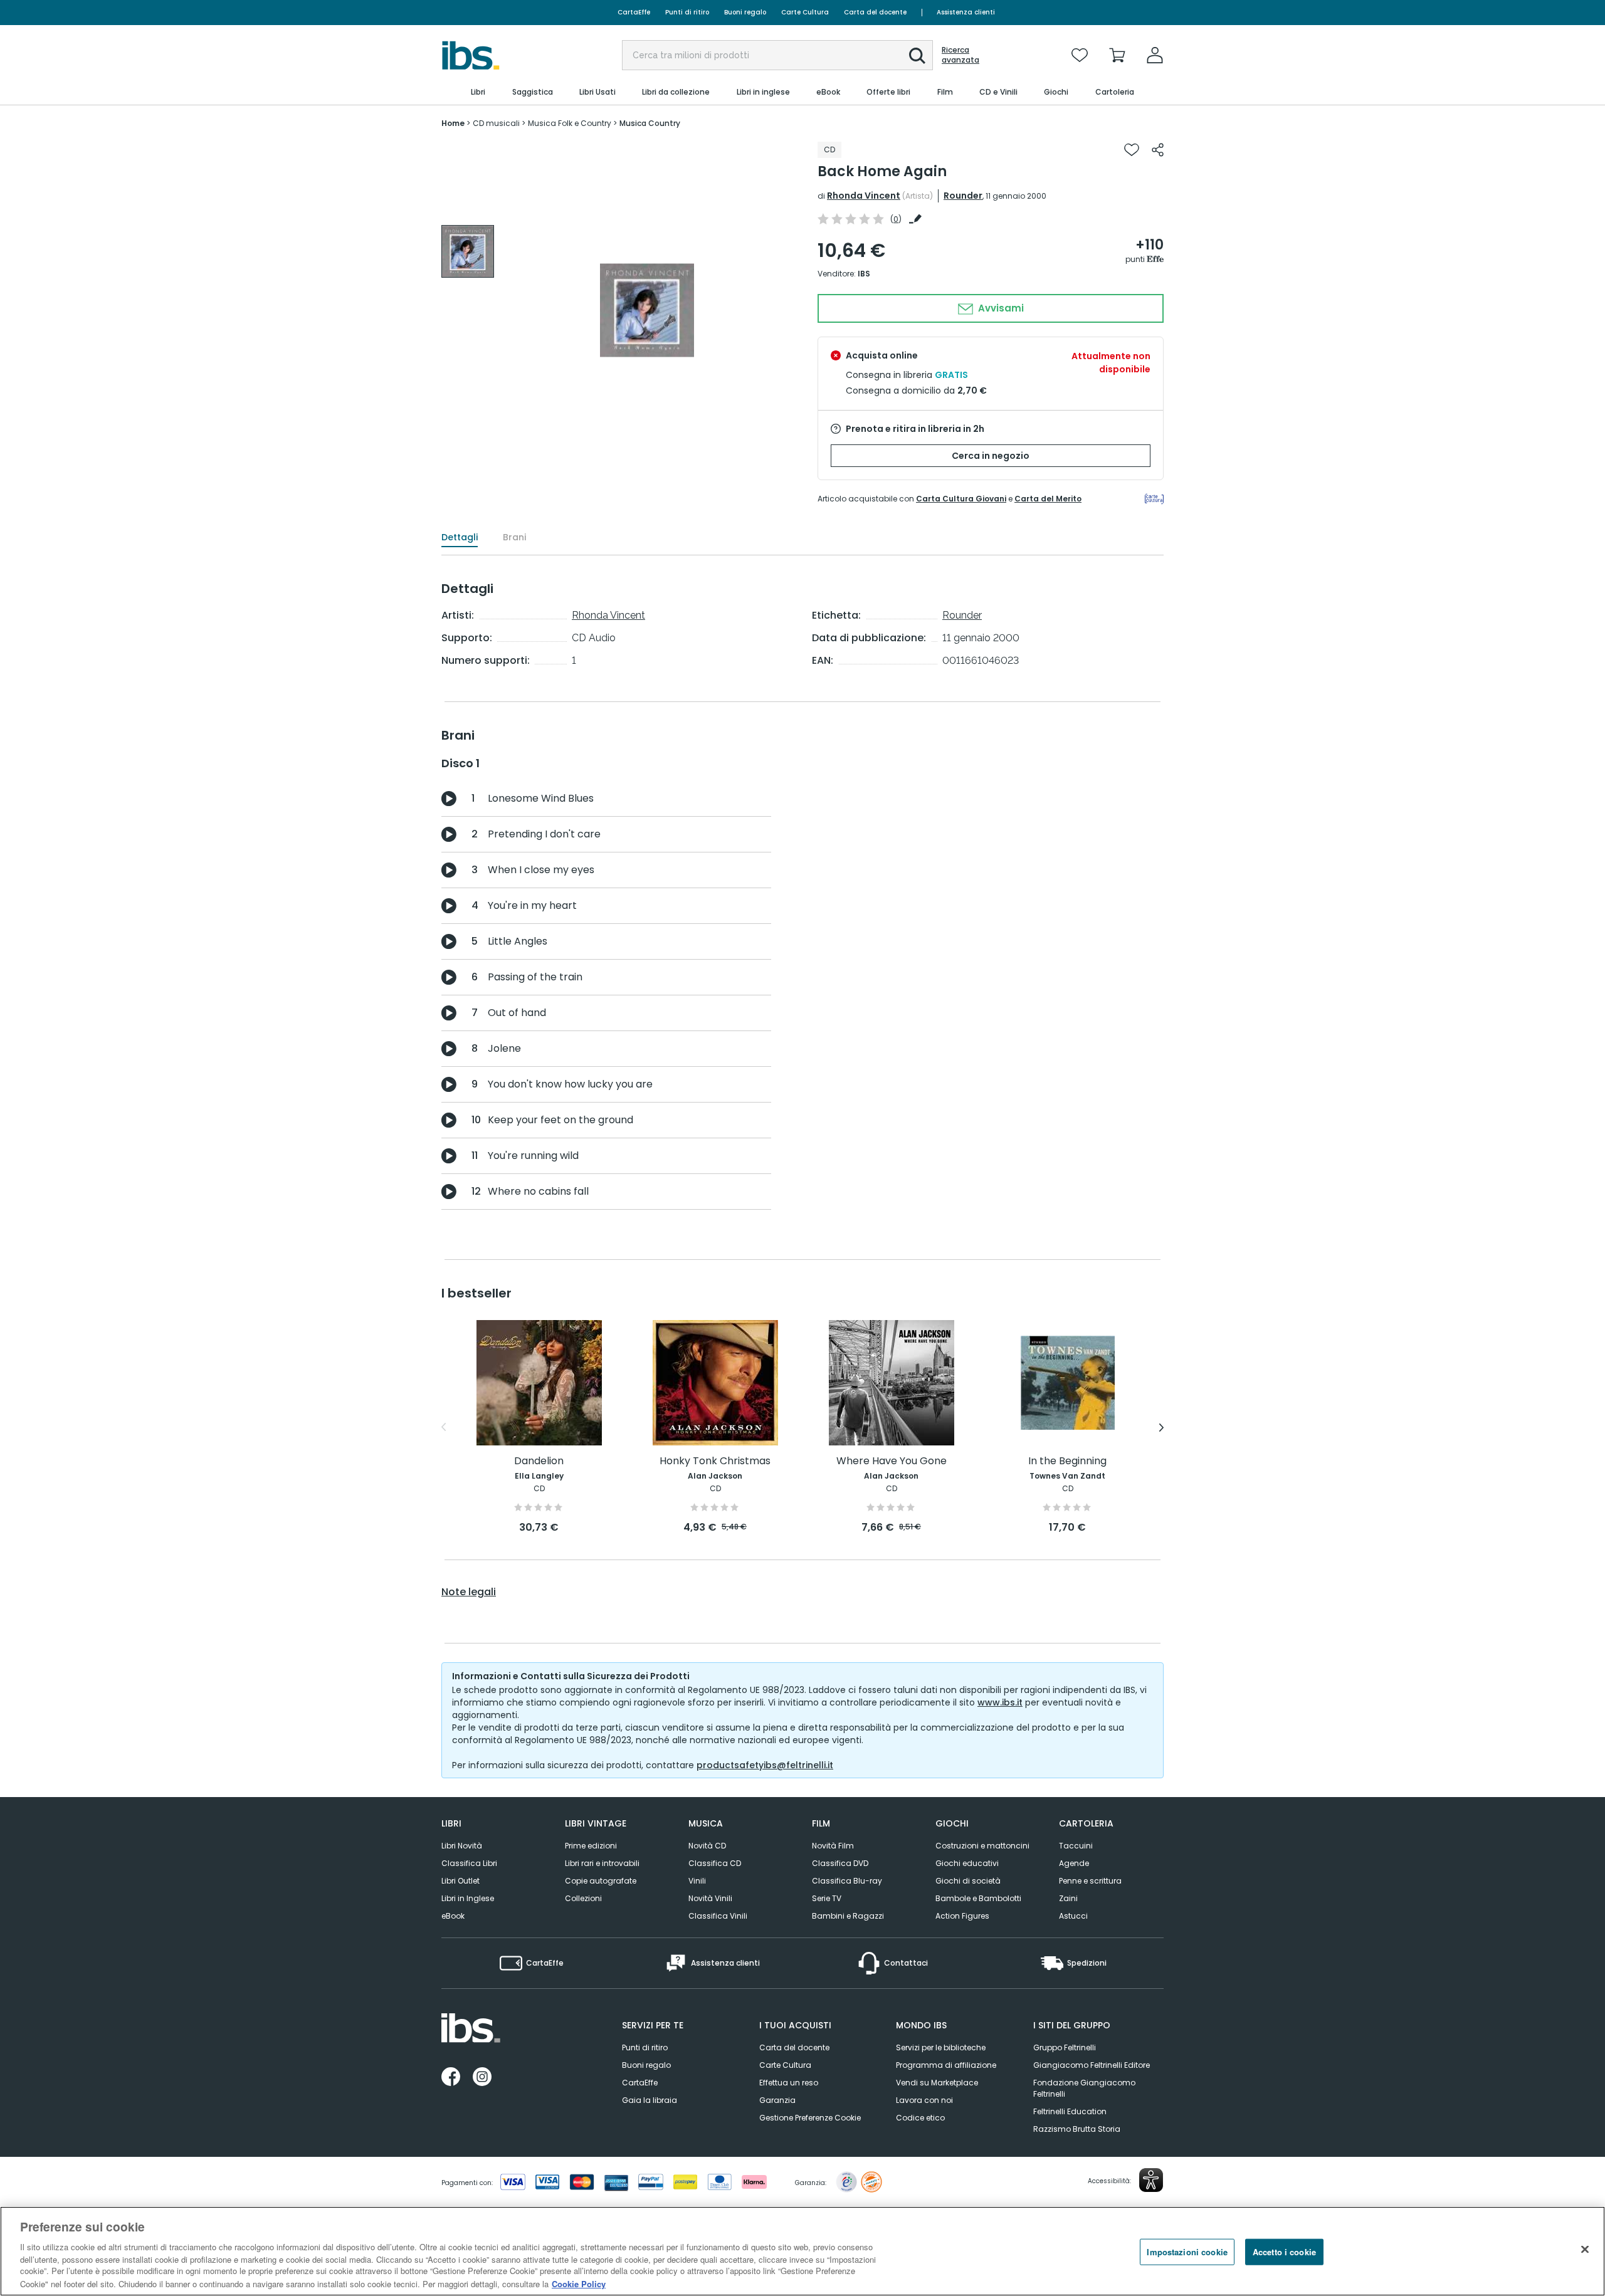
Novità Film (833, 1846)
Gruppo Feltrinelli (1065, 2047)
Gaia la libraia (650, 2100)
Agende (1074, 1863)
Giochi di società (968, 1881)
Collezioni (583, 1898)
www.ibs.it (1000, 1702)
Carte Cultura (805, 12)
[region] (802, 2251)
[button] (917, 56)
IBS (864, 274)
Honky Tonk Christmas (715, 1461)
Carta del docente (875, 12)
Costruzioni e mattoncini (982, 1846)
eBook (453, 1916)
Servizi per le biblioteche (941, 2047)
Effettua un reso (789, 2083)
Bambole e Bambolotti (978, 1898)
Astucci (1073, 1916)
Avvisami (1000, 308)
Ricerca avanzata (960, 55)
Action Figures (962, 1916)
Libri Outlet (460, 1881)
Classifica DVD (840, 1863)
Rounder (963, 196)
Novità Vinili (710, 1898)
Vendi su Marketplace (937, 2083)
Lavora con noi (924, 2100)
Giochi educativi (967, 1863)
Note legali (469, 1592)
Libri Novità (462, 1846)
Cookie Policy (579, 2283)
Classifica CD (715, 1863)
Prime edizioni (591, 1846)
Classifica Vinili (718, 1916)
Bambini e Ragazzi (848, 1916)
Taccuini (1076, 1846)
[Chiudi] (1585, 2250)
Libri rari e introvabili (602, 1863)
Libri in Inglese (468, 1898)
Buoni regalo (745, 12)
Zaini (1068, 1898)
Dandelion (539, 1461)
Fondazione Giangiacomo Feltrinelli (1084, 2088)
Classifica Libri (469, 1863)
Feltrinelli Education (1070, 2111)
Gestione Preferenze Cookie (810, 2118)
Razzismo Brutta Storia (1077, 2129)
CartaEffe (634, 12)
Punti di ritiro (687, 12)
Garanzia (777, 2100)
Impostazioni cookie (1187, 2252)
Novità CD (707, 1846)
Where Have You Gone (892, 1461)
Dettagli (460, 537)
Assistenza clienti (966, 12)
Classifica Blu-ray (847, 1881)
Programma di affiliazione (946, 2065)
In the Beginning (1067, 1461)
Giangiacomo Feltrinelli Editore (1092, 2065)
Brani (514, 537)
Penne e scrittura (1090, 1881)
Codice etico (920, 2118)
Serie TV (827, 1898)
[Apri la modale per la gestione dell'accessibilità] (1151, 2180)
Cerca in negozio (991, 456)
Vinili (697, 1881)
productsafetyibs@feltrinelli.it (765, 1765)
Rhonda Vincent (864, 196)
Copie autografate (601, 1881)
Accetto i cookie (1284, 2252)
